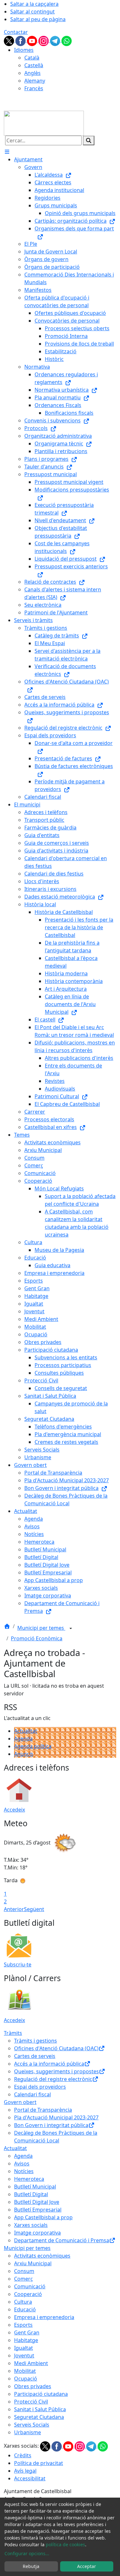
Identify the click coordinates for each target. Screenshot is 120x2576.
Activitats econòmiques (42, 2256)
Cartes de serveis (35, 2056)
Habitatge (26, 2340)
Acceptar (87, 2566)
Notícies (24, 2171)
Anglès (32, 73)
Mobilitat (25, 2371)
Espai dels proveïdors (40, 2087)
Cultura (23, 2302)
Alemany (35, 81)
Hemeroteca (29, 2179)
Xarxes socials (31, 2225)
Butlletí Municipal (35, 2187)
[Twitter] (10, 40)
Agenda (23, 1739)
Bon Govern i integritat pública (51, 2125)
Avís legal (25, 2471)
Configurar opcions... (27, 2553)
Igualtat (24, 2348)
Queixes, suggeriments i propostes (56, 2071)
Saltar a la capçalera (34, 4)
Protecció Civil (31, 2402)
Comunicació (30, 2286)
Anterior (14, 1909)
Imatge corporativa (37, 2233)
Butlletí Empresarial (38, 2210)
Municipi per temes (41, 1628)
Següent (34, 1909)
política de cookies (65, 2544)
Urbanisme (28, 2432)
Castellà (34, 65)
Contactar (16, 32)
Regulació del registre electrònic (53, 2079)
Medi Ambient (31, 2363)
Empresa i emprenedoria (44, 2317)
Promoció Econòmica (37, 1638)
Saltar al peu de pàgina (38, 19)
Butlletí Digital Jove (37, 2202)
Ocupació (26, 2379)
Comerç (24, 2279)
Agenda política (33, 1746)
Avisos (22, 2164)
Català (32, 58)
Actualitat (26, 1731)
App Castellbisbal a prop (43, 2217)
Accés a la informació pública (49, 2064)
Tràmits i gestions (36, 2041)
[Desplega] (71, 1628)
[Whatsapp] (67, 40)
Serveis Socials (32, 2425)
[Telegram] (56, 40)
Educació (25, 2309)
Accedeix (14, 1810)
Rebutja (31, 2566)
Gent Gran (27, 2332)
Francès (34, 88)
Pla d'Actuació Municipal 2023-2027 (56, 2117)
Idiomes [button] (24, 50)
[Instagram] (44, 40)
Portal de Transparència (43, 2110)
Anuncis (24, 1754)
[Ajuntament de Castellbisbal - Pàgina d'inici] (44, 123)
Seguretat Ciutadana (39, 2417)
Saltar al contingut (32, 12)
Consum (24, 2271)
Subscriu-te (18, 1964)
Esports (23, 2325)
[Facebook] (21, 40)
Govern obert (20, 2102)
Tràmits (13, 2033)
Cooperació (28, 2294)
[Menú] (7, 152)
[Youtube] (33, 40)
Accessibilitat (30, 2478)
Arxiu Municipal (33, 2263)
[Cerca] (89, 140)
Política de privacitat (39, 2463)
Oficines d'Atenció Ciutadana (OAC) (56, 2048)
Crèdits (23, 2455)
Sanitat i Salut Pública (40, 2409)
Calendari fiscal (32, 2094)
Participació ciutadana (41, 2394)
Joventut (24, 2356)
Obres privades (33, 2386)
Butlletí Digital (31, 2194)
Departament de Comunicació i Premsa (62, 2240)
